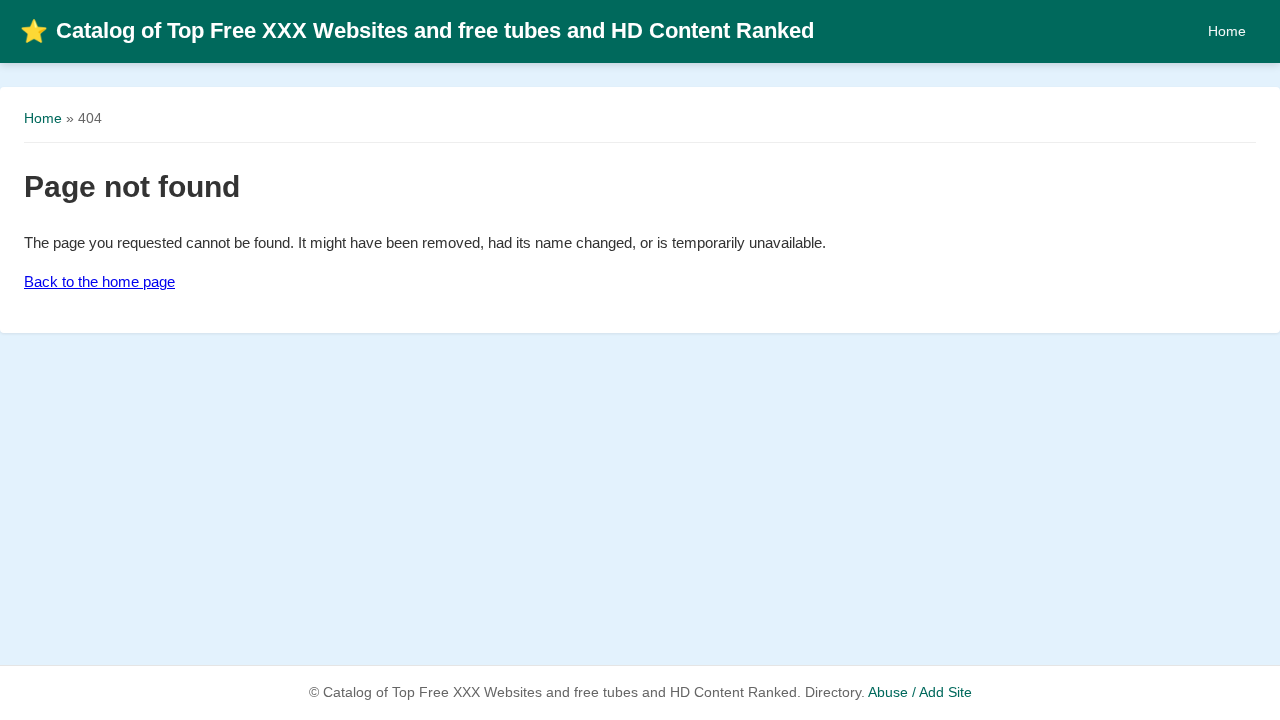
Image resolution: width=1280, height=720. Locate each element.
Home (1227, 31)
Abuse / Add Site (920, 692)
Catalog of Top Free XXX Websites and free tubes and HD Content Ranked (417, 30)
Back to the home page (99, 281)
